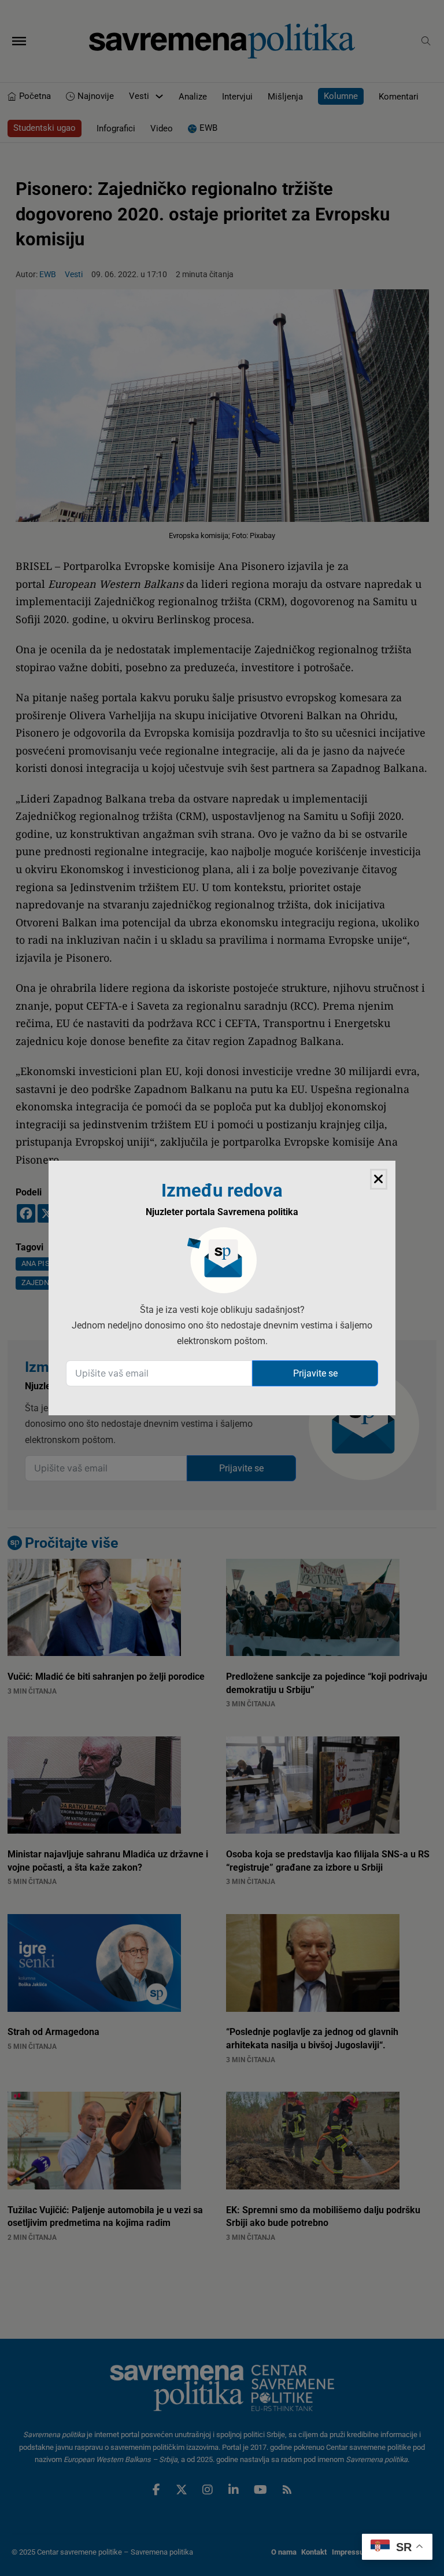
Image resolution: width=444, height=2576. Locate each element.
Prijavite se (315, 1373)
